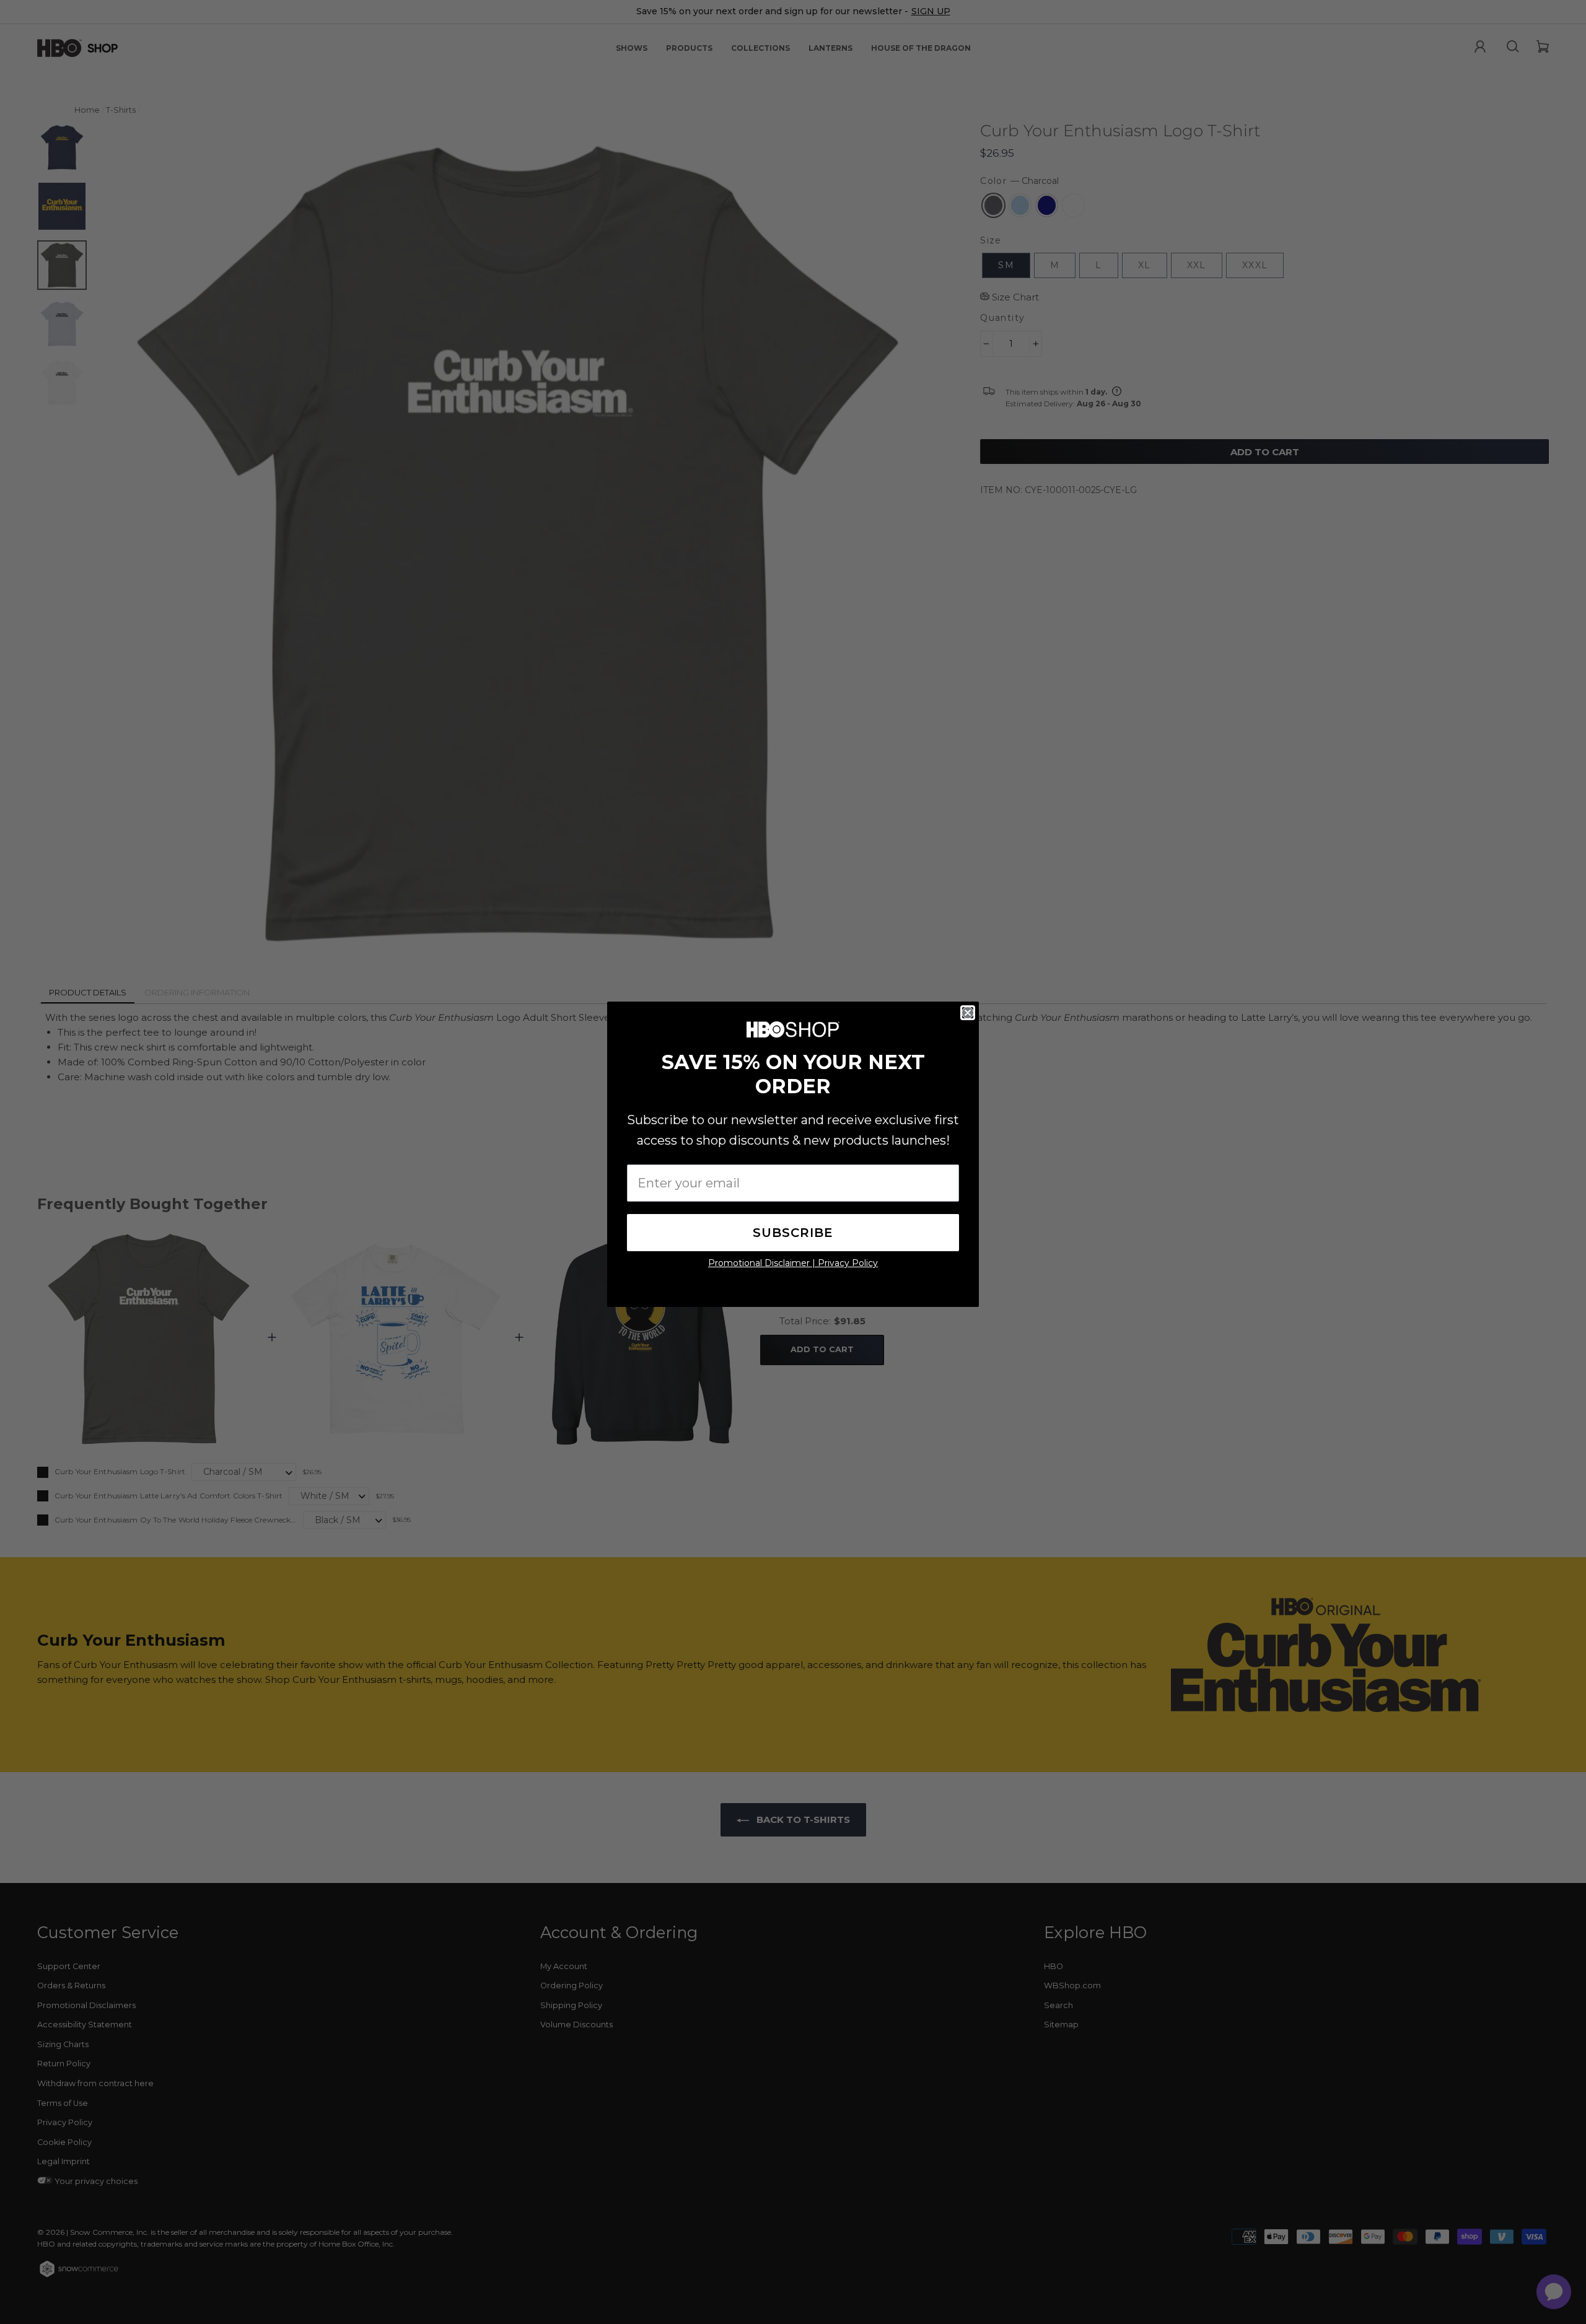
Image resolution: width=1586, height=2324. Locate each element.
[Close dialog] (968, 1013)
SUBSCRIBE (793, 1233)
